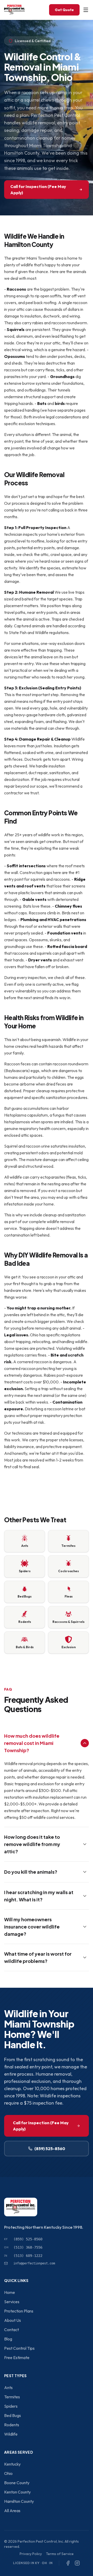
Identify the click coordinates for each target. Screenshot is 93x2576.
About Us (13, 2320)
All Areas (12, 2511)
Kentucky (12, 2464)
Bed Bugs (13, 2415)
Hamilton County (19, 2501)
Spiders (11, 2406)
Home (10, 2292)
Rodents (12, 2425)
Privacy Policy (31, 2554)
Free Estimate (17, 2357)
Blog (8, 2339)
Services (12, 2302)
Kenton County (17, 2492)
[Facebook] (68, 2563)
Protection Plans (19, 2311)
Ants (8, 2387)
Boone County (17, 2483)
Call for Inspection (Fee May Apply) (38, 190)
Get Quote (64, 10)
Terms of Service (60, 2554)
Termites (12, 2397)
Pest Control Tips (19, 2348)
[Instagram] (77, 2563)
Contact (11, 2330)
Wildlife (11, 2434)
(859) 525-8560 (50, 2149)
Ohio (8, 2473)
